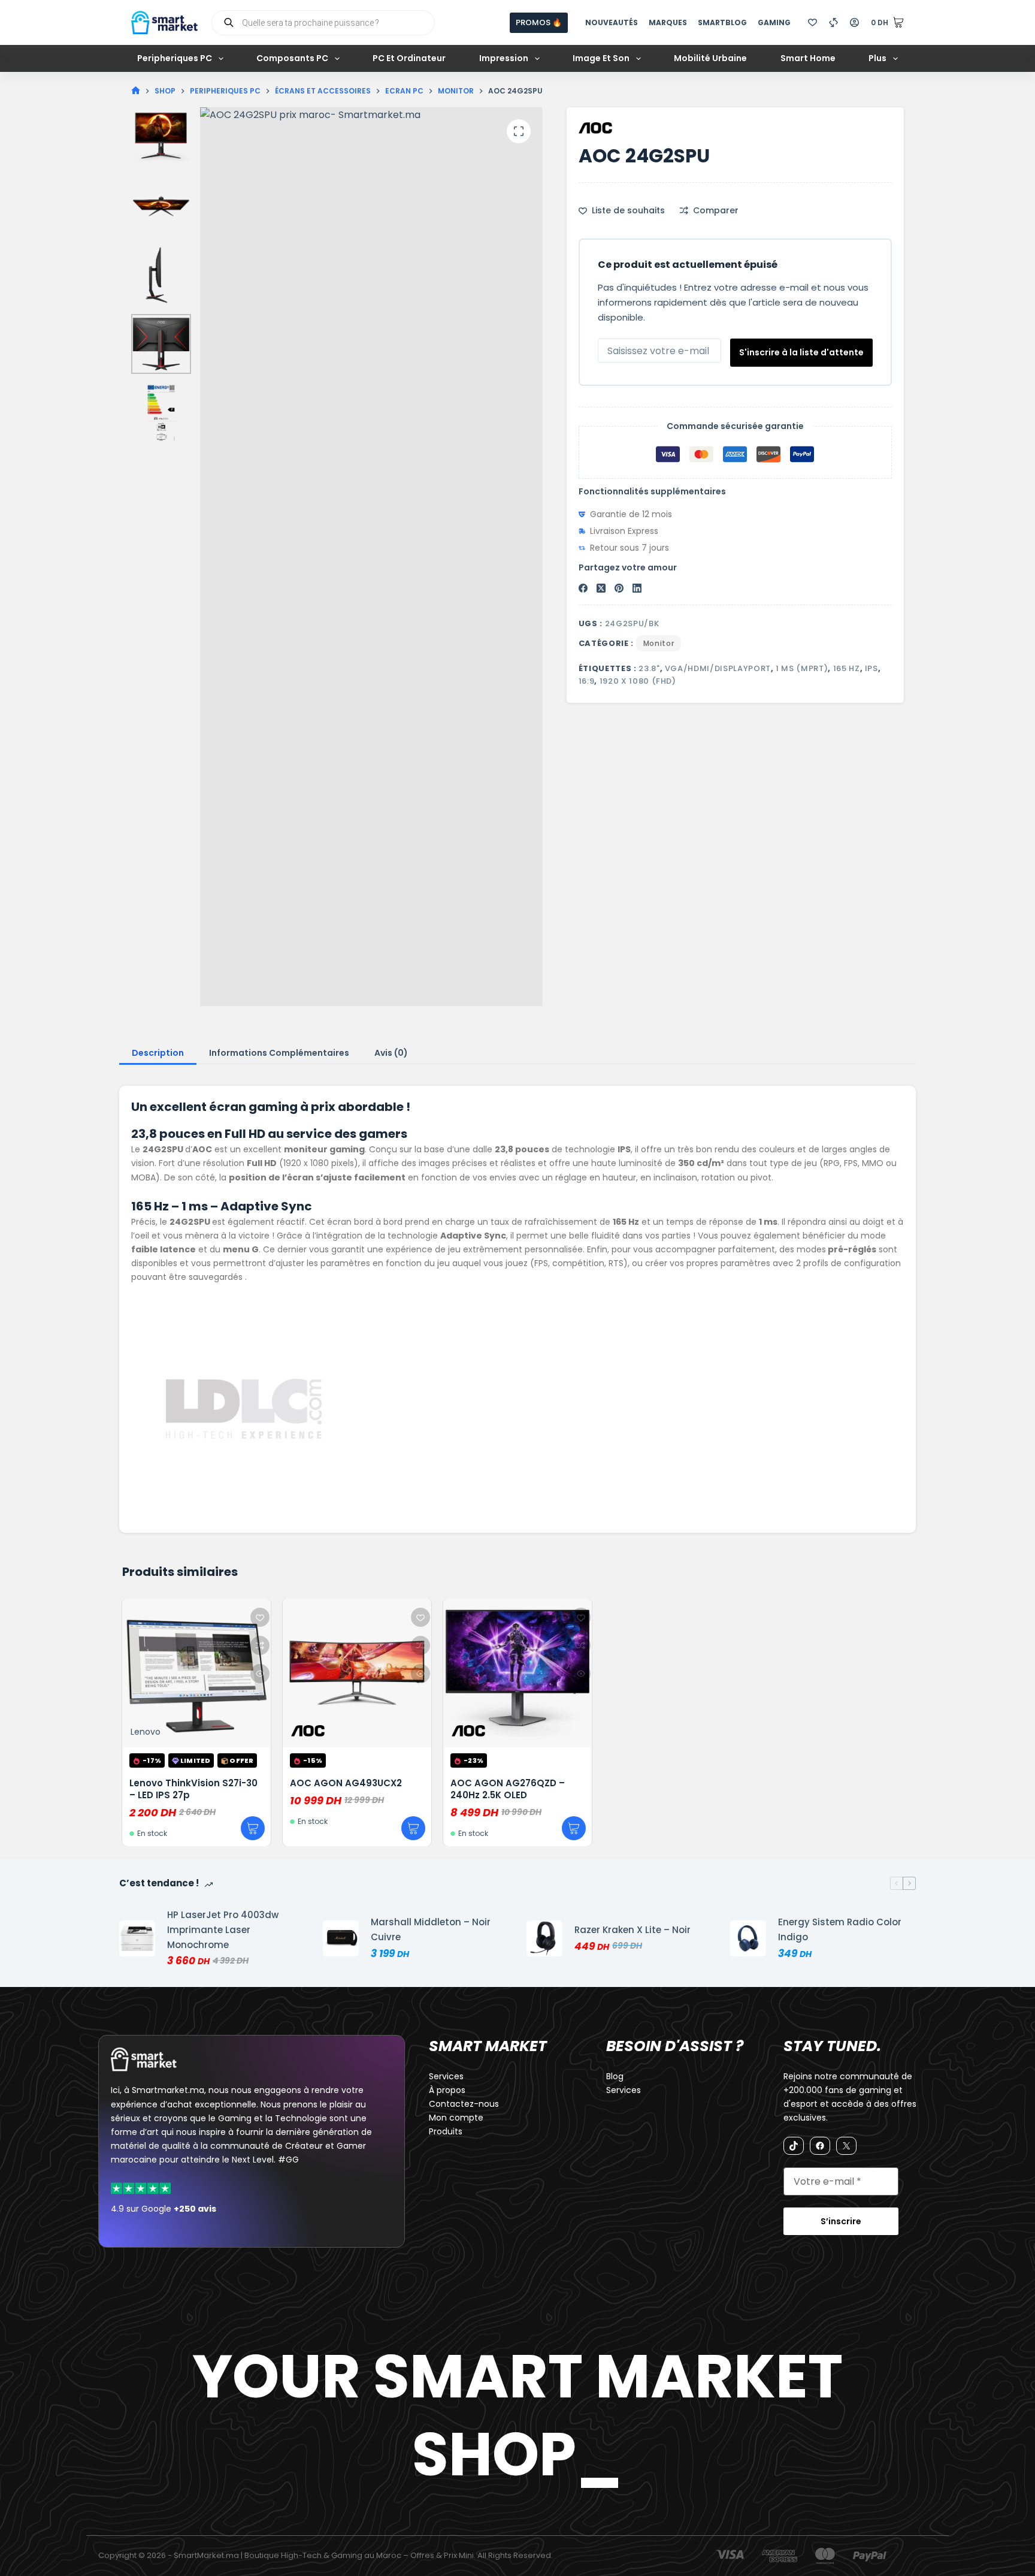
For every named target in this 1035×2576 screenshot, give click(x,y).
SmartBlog (722, 22)
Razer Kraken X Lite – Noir (632, 1930)
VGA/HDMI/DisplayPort (718, 668)
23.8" (649, 668)
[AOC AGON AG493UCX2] (357, 1673)
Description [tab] (158, 1053)
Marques (668, 22)
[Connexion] (854, 22)
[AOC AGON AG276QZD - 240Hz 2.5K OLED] (517, 1673)
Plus (877, 58)
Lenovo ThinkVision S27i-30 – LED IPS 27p (193, 1789)
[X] (846, 2146)
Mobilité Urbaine (710, 58)
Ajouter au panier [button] (253, 1829)
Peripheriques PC (175, 58)
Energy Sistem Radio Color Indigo (840, 1929)
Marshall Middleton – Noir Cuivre (431, 1929)
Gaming (774, 22)
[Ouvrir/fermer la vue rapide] (260, 1674)
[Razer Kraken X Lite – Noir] (544, 1938)
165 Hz (847, 668)
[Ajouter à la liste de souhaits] (260, 1617)
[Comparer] (833, 22)
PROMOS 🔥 (539, 22)
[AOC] (595, 128)
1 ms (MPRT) (802, 668)
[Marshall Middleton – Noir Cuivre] (341, 1938)
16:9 (587, 681)
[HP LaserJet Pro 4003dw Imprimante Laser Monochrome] (137, 1938)
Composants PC (292, 58)
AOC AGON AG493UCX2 (346, 1783)
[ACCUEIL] (136, 91)
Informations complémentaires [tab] (279, 1053)
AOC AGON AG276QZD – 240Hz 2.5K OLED (508, 1789)
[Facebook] (583, 588)
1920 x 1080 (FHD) (638, 681)
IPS (871, 668)
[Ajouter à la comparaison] (260, 1645)
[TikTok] (794, 2146)
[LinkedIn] (637, 588)
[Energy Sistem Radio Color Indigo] (748, 1938)
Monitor (659, 643)
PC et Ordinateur (409, 58)
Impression (504, 58)
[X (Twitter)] (601, 588)
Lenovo (146, 1732)
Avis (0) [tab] (391, 1053)
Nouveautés (612, 22)
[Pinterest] (619, 588)
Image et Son (601, 58)
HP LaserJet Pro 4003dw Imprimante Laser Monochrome (223, 1930)
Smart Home (808, 58)
